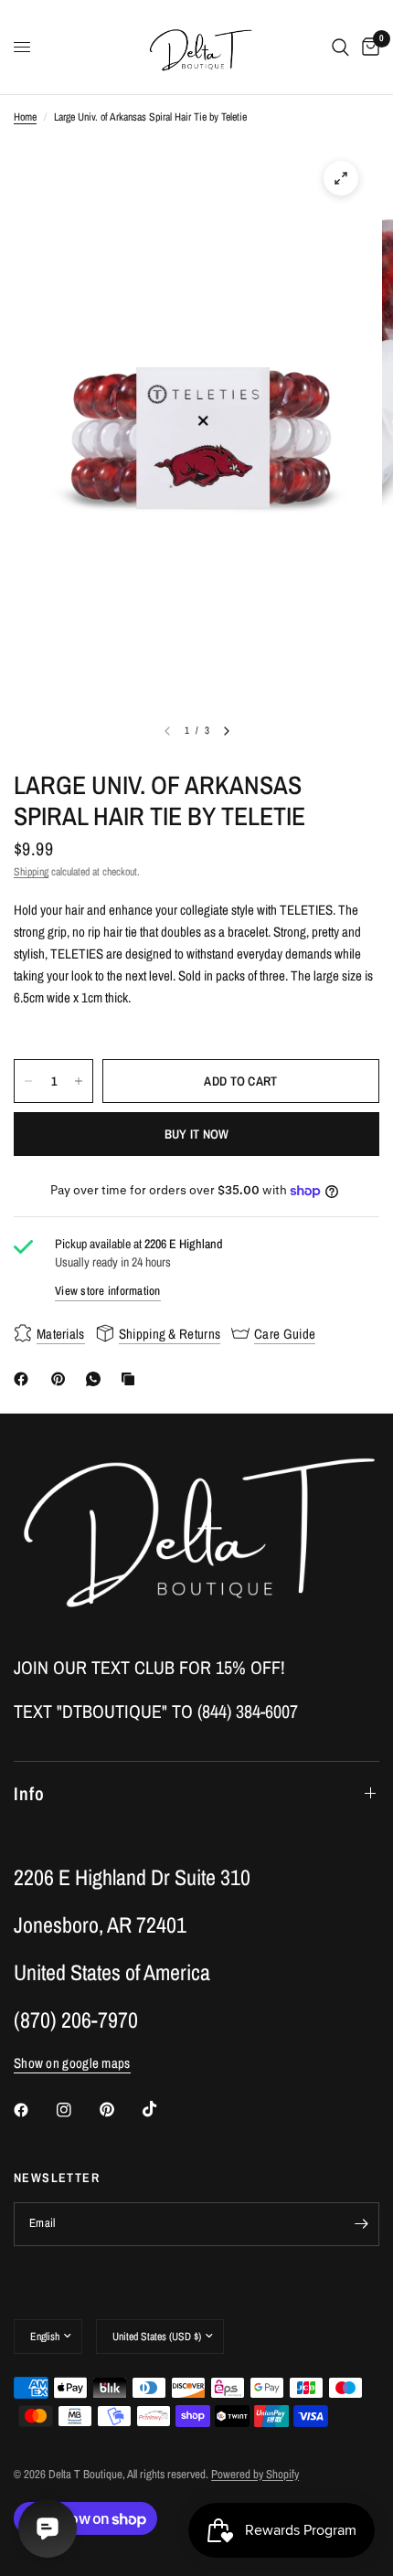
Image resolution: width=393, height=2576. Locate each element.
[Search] (340, 47)
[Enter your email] (361, 2224)
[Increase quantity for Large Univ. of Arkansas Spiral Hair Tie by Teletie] (79, 1081)
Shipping (31, 872)
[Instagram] (77, 2110)
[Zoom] (341, 178)
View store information (108, 1291)
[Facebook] (25, 1379)
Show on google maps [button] (72, 2063)
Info (29, 1793)
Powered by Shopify (255, 2474)
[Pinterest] (62, 1379)
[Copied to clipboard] (132, 1379)
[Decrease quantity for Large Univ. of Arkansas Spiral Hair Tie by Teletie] (28, 1081)
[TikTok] (163, 2109)
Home (25, 117)
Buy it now (197, 1134)
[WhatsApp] (97, 1379)
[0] (367, 47)
